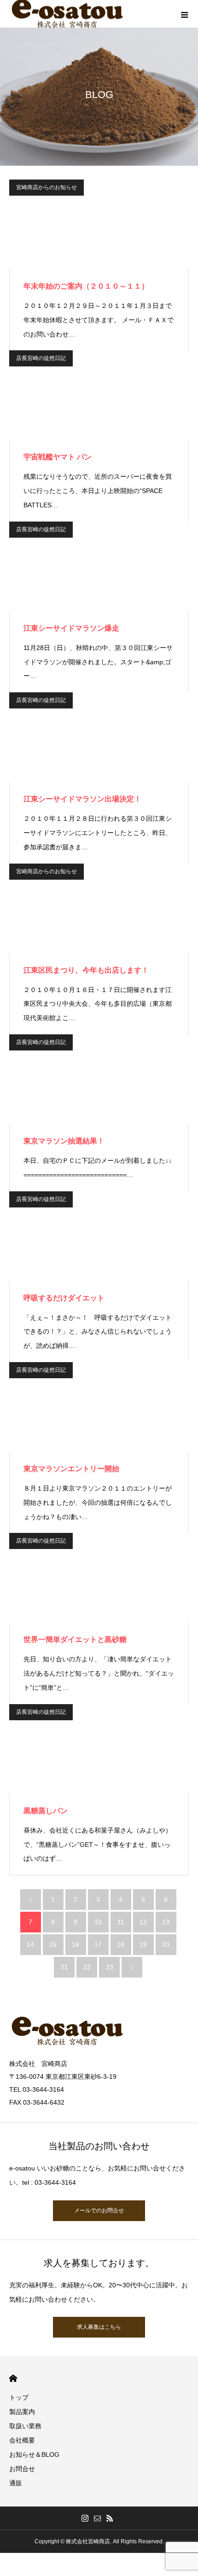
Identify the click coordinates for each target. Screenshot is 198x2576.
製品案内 (22, 2412)
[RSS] (110, 2518)
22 (87, 1967)
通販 (16, 2483)
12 (143, 1922)
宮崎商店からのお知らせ (47, 187)
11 (121, 1922)
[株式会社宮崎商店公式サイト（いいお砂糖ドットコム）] (99, 2031)
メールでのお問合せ (99, 2210)
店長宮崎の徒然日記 (41, 358)
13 (166, 1922)
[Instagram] (85, 2518)
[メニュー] (184, 14)
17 (98, 1944)
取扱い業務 (25, 2426)
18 (121, 1944)
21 (64, 1967)
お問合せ (22, 2469)
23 (110, 1967)
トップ (19, 2397)
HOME (13, 2378)
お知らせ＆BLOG (34, 2454)
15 (53, 1944)
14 (30, 1944)
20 (166, 1944)
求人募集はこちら (99, 2327)
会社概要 (22, 2440)
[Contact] (98, 2518)
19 (143, 1944)
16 (76, 1944)
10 (98, 1922)
